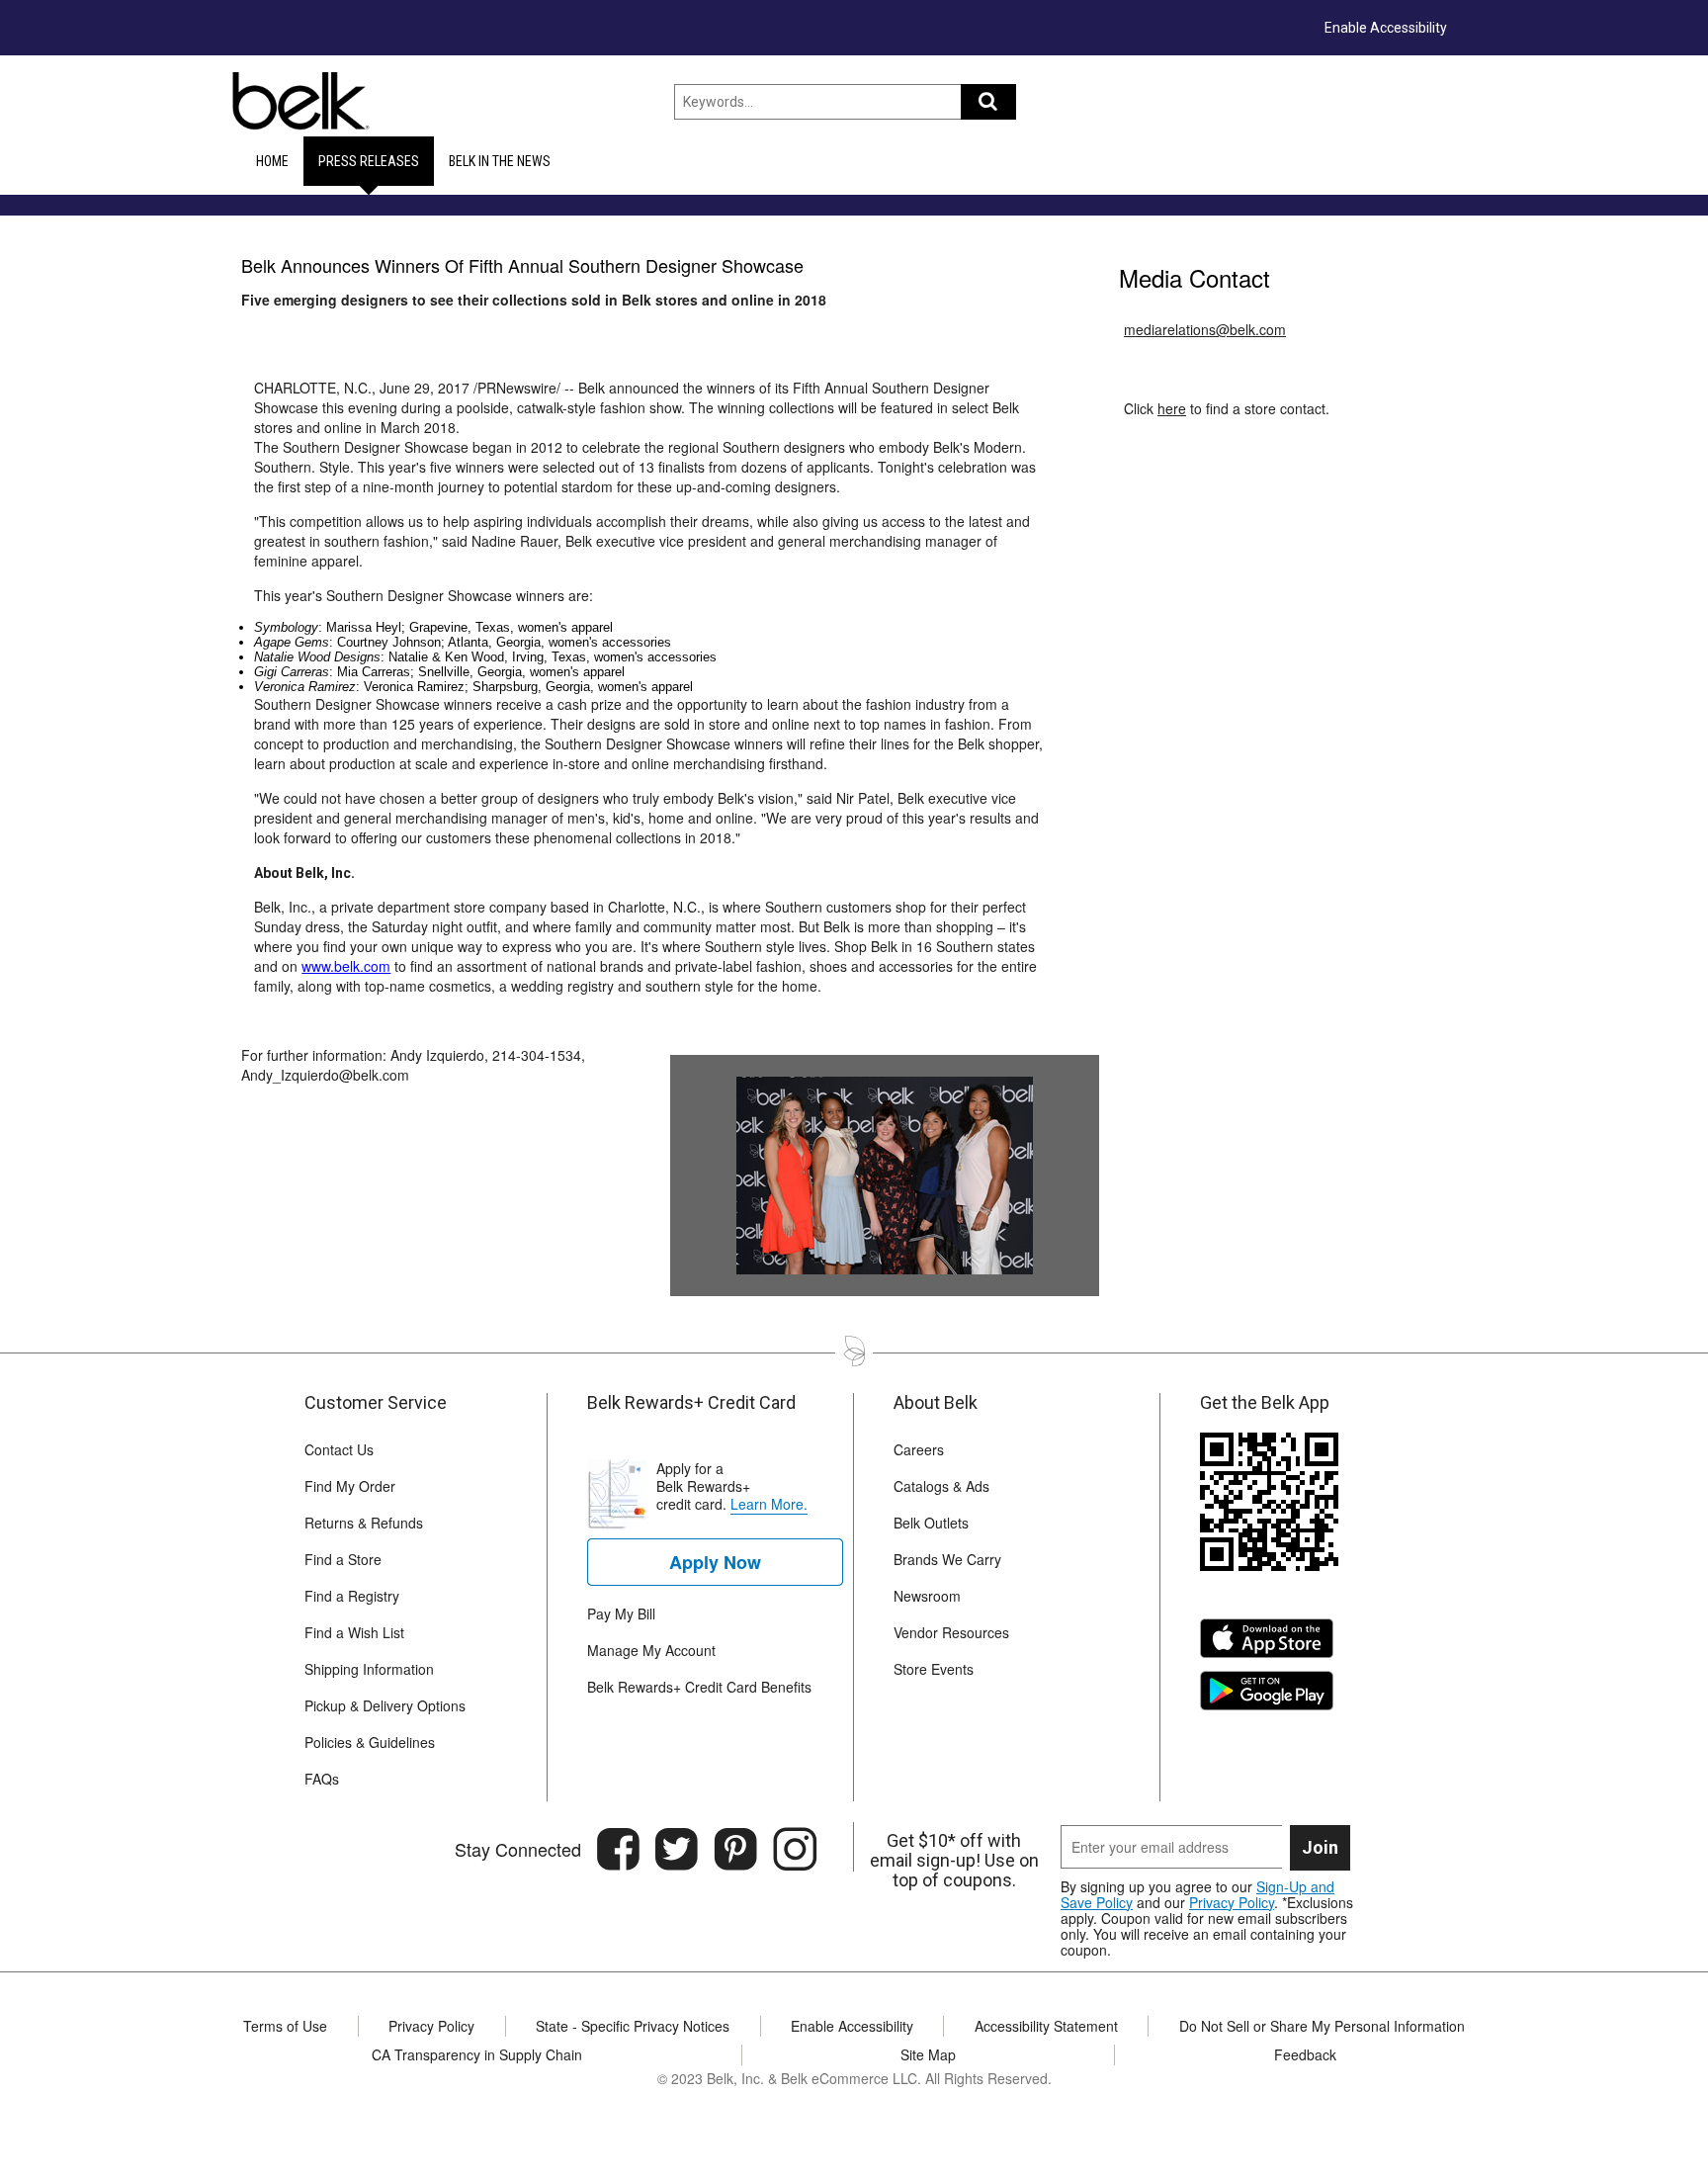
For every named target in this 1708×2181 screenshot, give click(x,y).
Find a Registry (352, 1596)
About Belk (936, 1403)
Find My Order (350, 1486)
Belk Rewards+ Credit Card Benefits (699, 1687)
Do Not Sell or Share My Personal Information (1322, 2026)
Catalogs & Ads (941, 1486)
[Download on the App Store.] (1272, 1645)
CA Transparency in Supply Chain (477, 2054)
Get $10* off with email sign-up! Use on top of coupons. (954, 1861)
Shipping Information (369, 1669)
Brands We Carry (947, 1559)
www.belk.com (346, 966)
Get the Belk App (1265, 1403)
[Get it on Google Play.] (1272, 1697)
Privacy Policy (1232, 1902)
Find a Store (343, 1559)
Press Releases (369, 161)
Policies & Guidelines (370, 1742)
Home (272, 161)
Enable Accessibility (1386, 28)
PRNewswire (517, 388)
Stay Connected (518, 1849)
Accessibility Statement (1046, 2026)
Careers (919, 1449)
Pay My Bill (621, 1614)
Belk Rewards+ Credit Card (691, 1403)
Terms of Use (285, 2026)
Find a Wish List (354, 1632)
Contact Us (339, 1449)
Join (1320, 1847)
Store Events (934, 1669)
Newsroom (927, 1596)
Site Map (928, 2054)
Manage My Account (651, 1650)
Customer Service (376, 1403)
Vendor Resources (951, 1632)
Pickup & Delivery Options (385, 1705)
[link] (715, 1562)
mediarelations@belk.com (1205, 329)
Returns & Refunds (364, 1523)
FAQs (322, 1779)
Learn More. (769, 1504)
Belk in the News (500, 161)
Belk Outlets (931, 1523)
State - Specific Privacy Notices (633, 2026)
